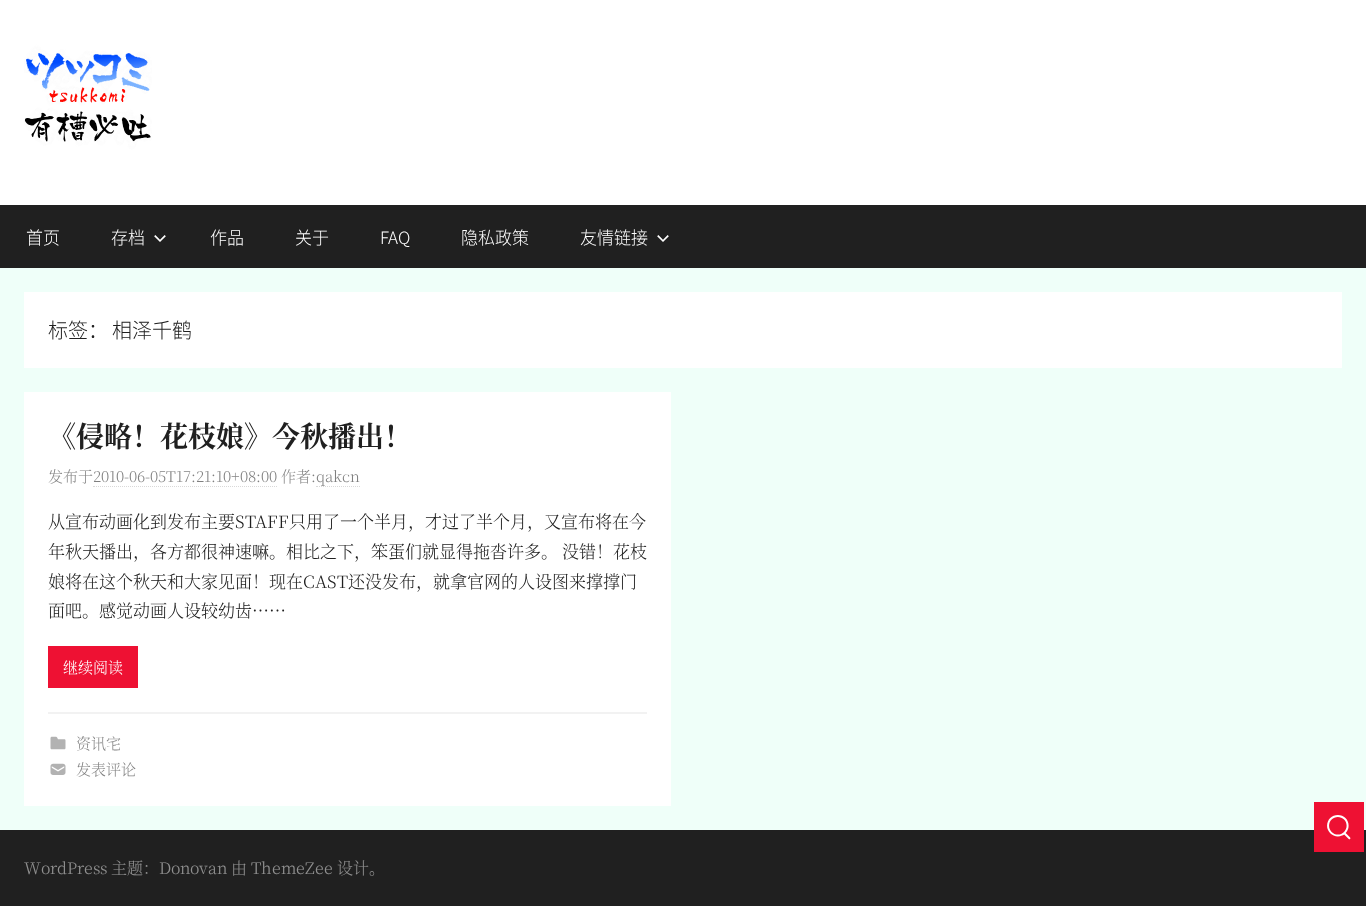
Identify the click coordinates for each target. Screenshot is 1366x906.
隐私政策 (495, 236)
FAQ (395, 236)
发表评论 (106, 768)
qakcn (338, 475)
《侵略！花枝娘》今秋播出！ (230, 435)
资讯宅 (98, 742)
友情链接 (614, 236)
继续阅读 (93, 666)
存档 (128, 236)
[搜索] (1339, 827)
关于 (312, 236)
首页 (43, 236)
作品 (227, 236)
